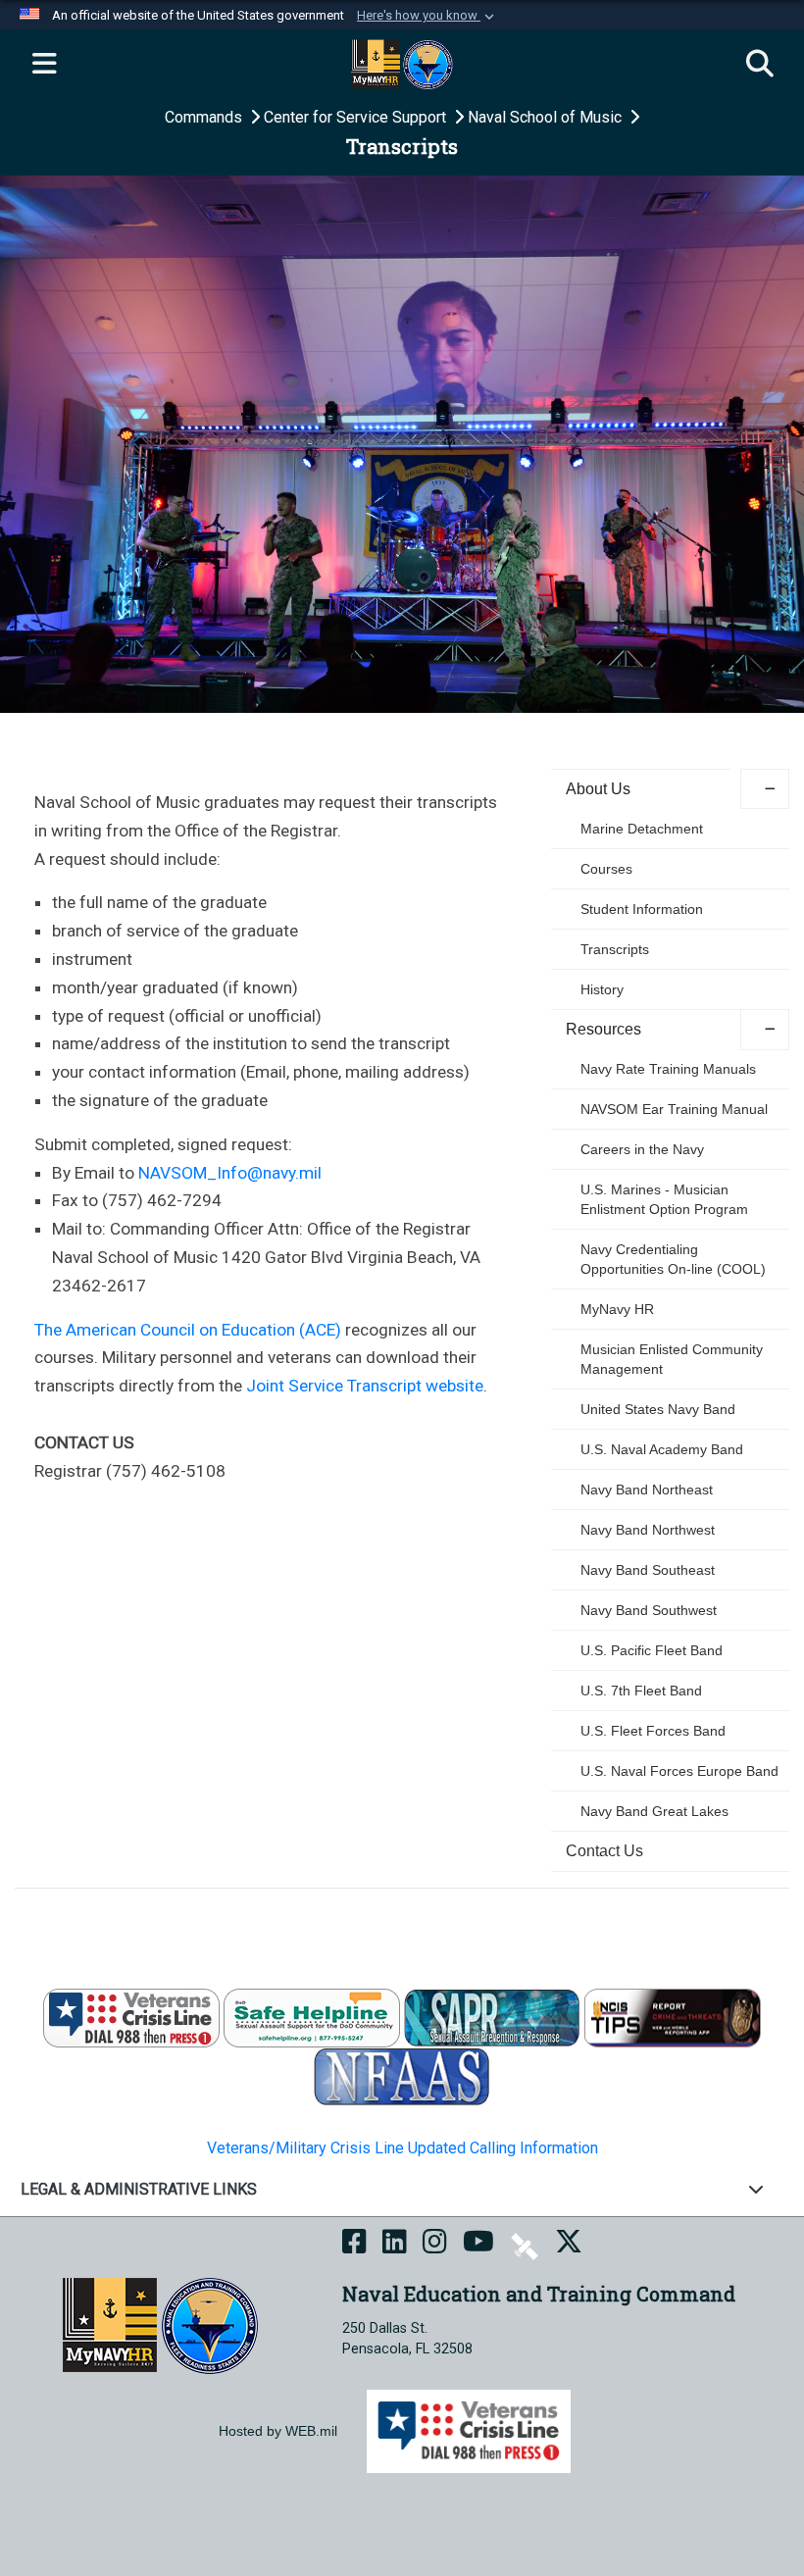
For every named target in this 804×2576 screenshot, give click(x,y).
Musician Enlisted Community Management (672, 1359)
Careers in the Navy (642, 1149)
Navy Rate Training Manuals (668, 1069)
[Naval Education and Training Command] (160, 2324)
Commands (205, 117)
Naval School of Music (547, 117)
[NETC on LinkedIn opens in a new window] (395, 2245)
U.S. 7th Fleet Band (641, 1691)
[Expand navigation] (44, 65)
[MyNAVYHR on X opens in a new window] (569, 2245)
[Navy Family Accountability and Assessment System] (402, 2076)
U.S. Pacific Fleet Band (652, 1650)
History (602, 989)
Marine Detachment (642, 829)
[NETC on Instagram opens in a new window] (435, 2245)
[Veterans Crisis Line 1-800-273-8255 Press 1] (131, 2018)
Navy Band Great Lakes (654, 1811)
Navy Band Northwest (648, 1530)
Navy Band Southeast (648, 1570)
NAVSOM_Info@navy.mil (230, 1173)
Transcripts (615, 949)
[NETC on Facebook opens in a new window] (354, 2245)
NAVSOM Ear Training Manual (674, 1109)
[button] (427, 16)
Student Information (642, 909)
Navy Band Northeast (647, 1490)
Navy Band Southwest (649, 1610)
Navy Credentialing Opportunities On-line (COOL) (673, 1259)
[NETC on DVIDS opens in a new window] (525, 2245)
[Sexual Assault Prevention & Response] (492, 2018)
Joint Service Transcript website (365, 1386)
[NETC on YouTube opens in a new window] (478, 2245)
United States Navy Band (658, 1409)
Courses (606, 869)
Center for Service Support (357, 117)
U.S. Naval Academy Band (662, 1449)
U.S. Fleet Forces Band (653, 1731)
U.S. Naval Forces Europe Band (679, 1771)
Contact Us (604, 1851)
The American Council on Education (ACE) (188, 1330)
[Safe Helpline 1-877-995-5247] (312, 2018)
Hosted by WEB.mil (278, 2431)
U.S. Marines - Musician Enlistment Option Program (664, 1199)
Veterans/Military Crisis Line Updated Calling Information (402, 2148)
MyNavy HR (617, 1309)
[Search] (760, 65)
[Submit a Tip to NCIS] (673, 2018)
